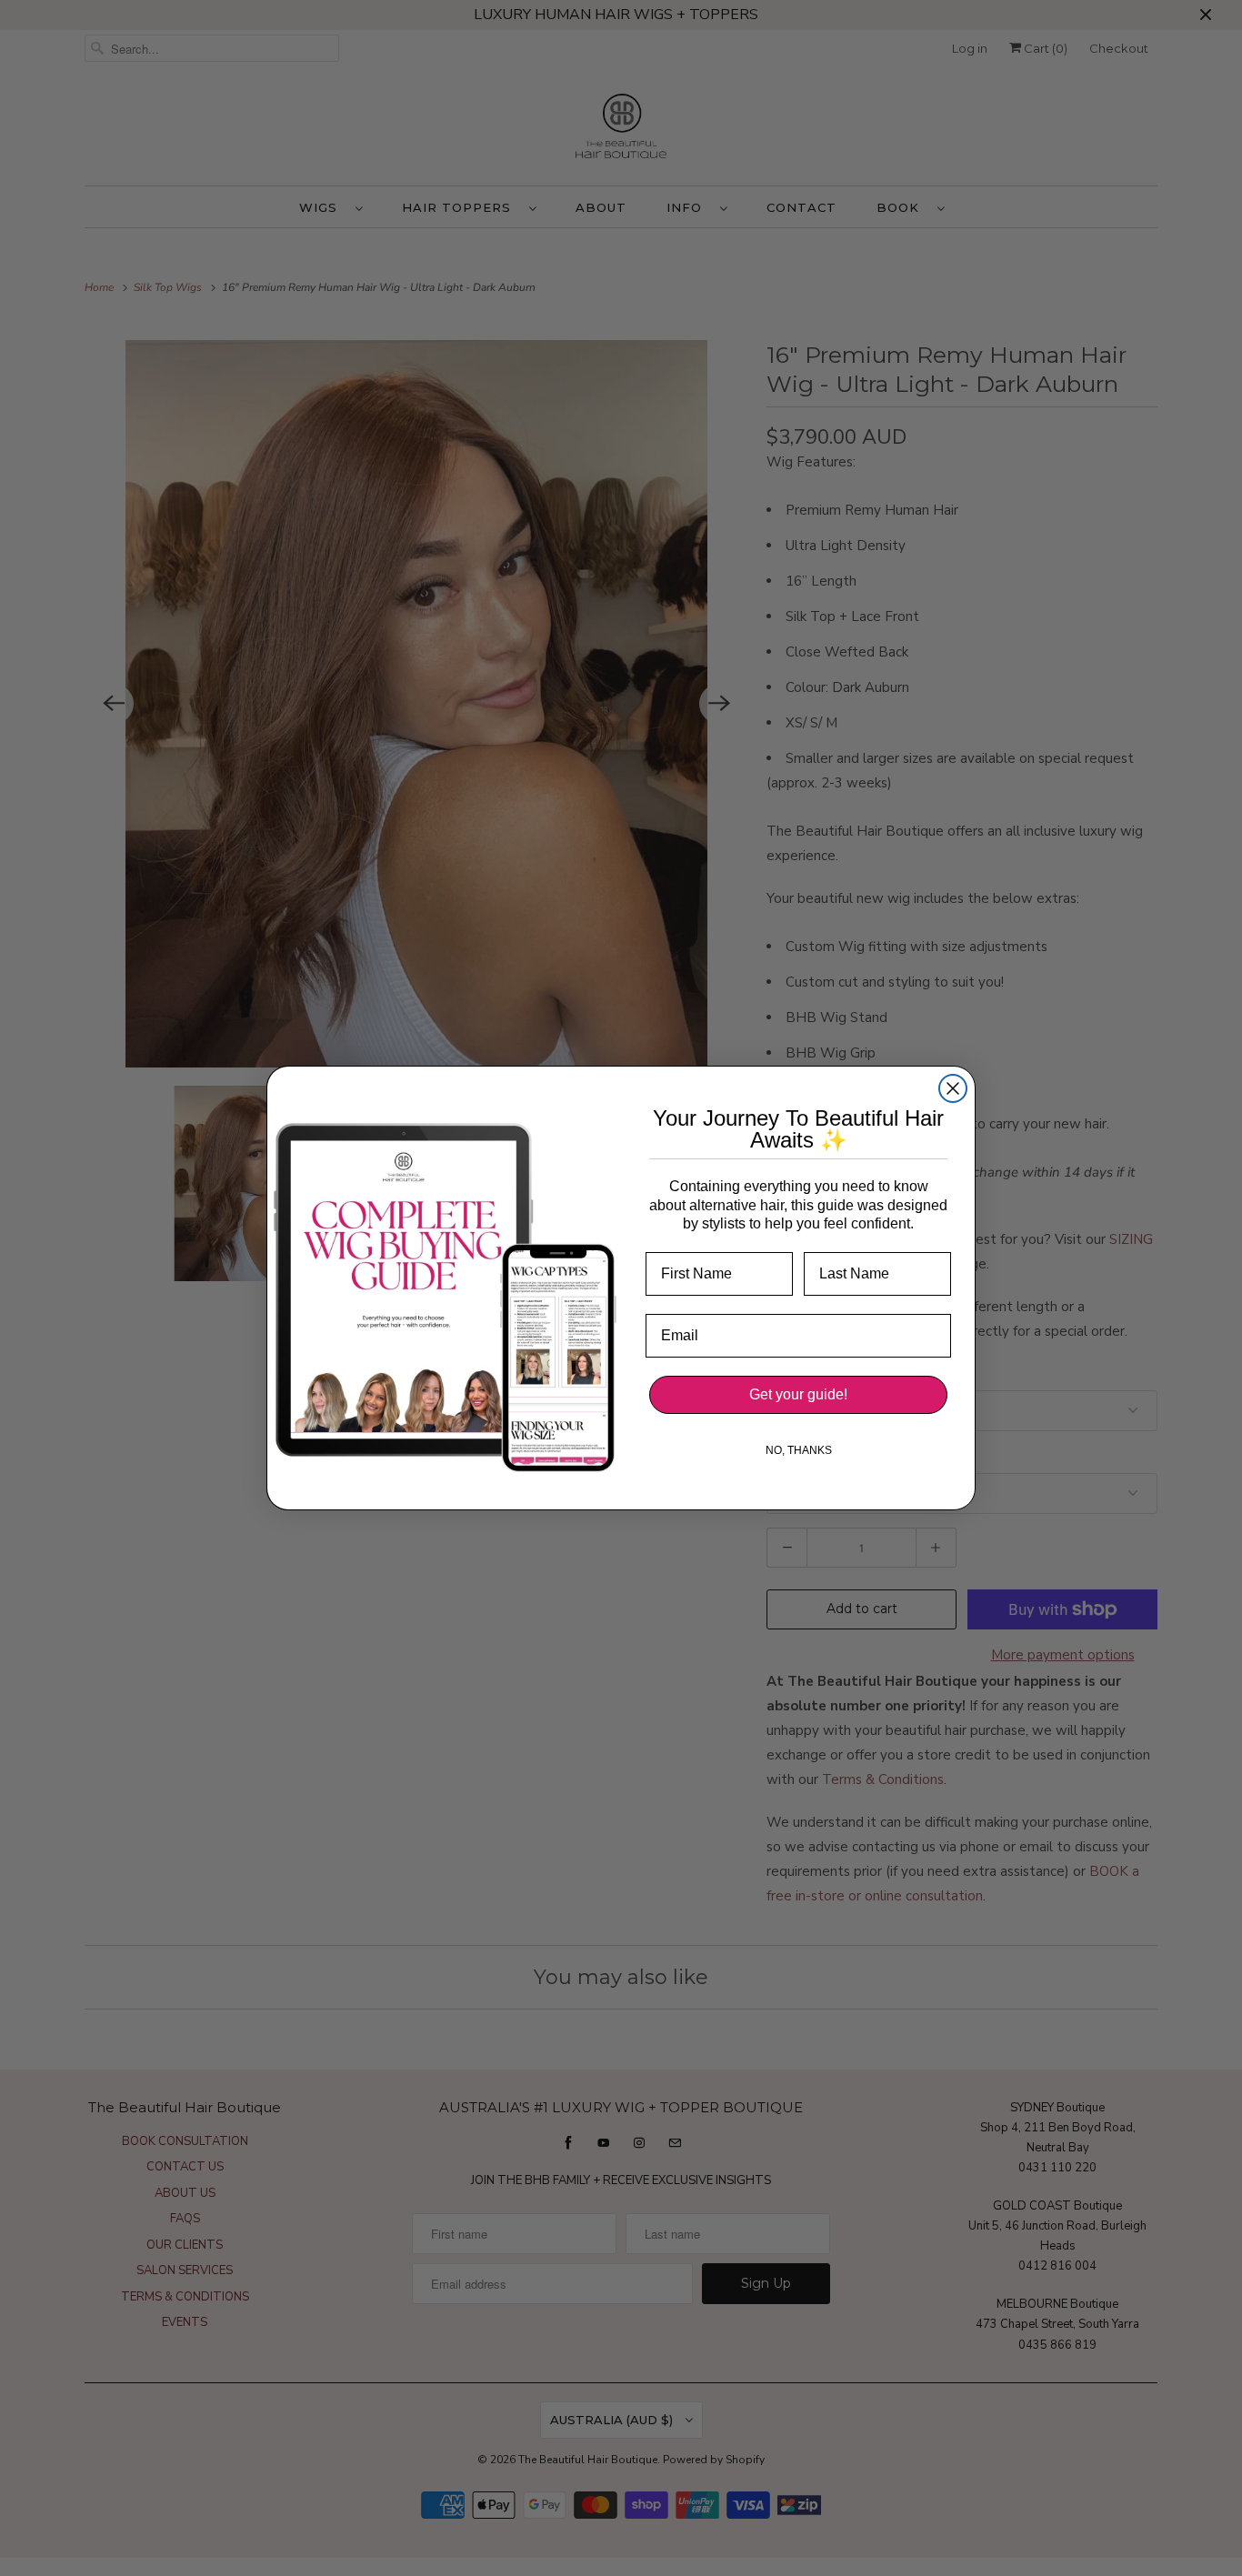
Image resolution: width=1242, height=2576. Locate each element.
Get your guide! (798, 1394)
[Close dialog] (953, 1088)
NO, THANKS (799, 1450)
